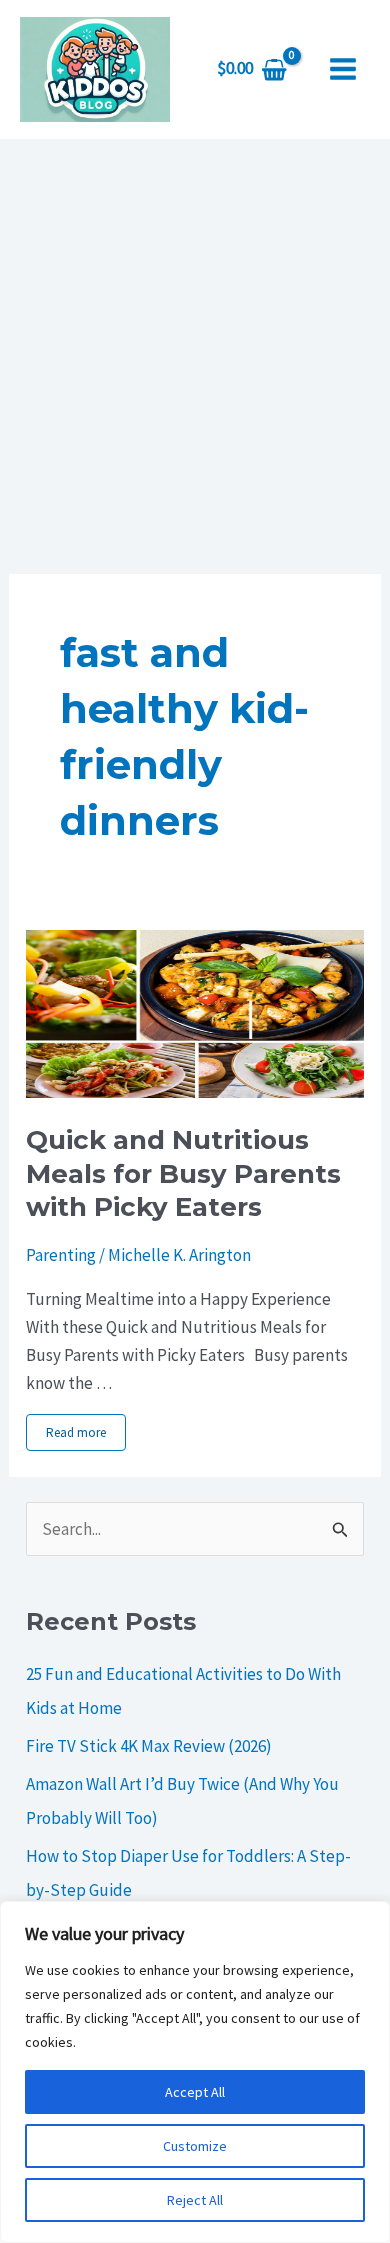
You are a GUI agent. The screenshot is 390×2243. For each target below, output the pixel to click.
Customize (195, 2146)
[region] (195, 2072)
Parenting (61, 1255)
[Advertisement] (195, 344)
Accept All (195, 2092)
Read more (76, 1432)
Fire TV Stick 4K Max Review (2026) (149, 1746)
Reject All (195, 2200)
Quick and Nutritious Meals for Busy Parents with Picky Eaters (183, 1174)
